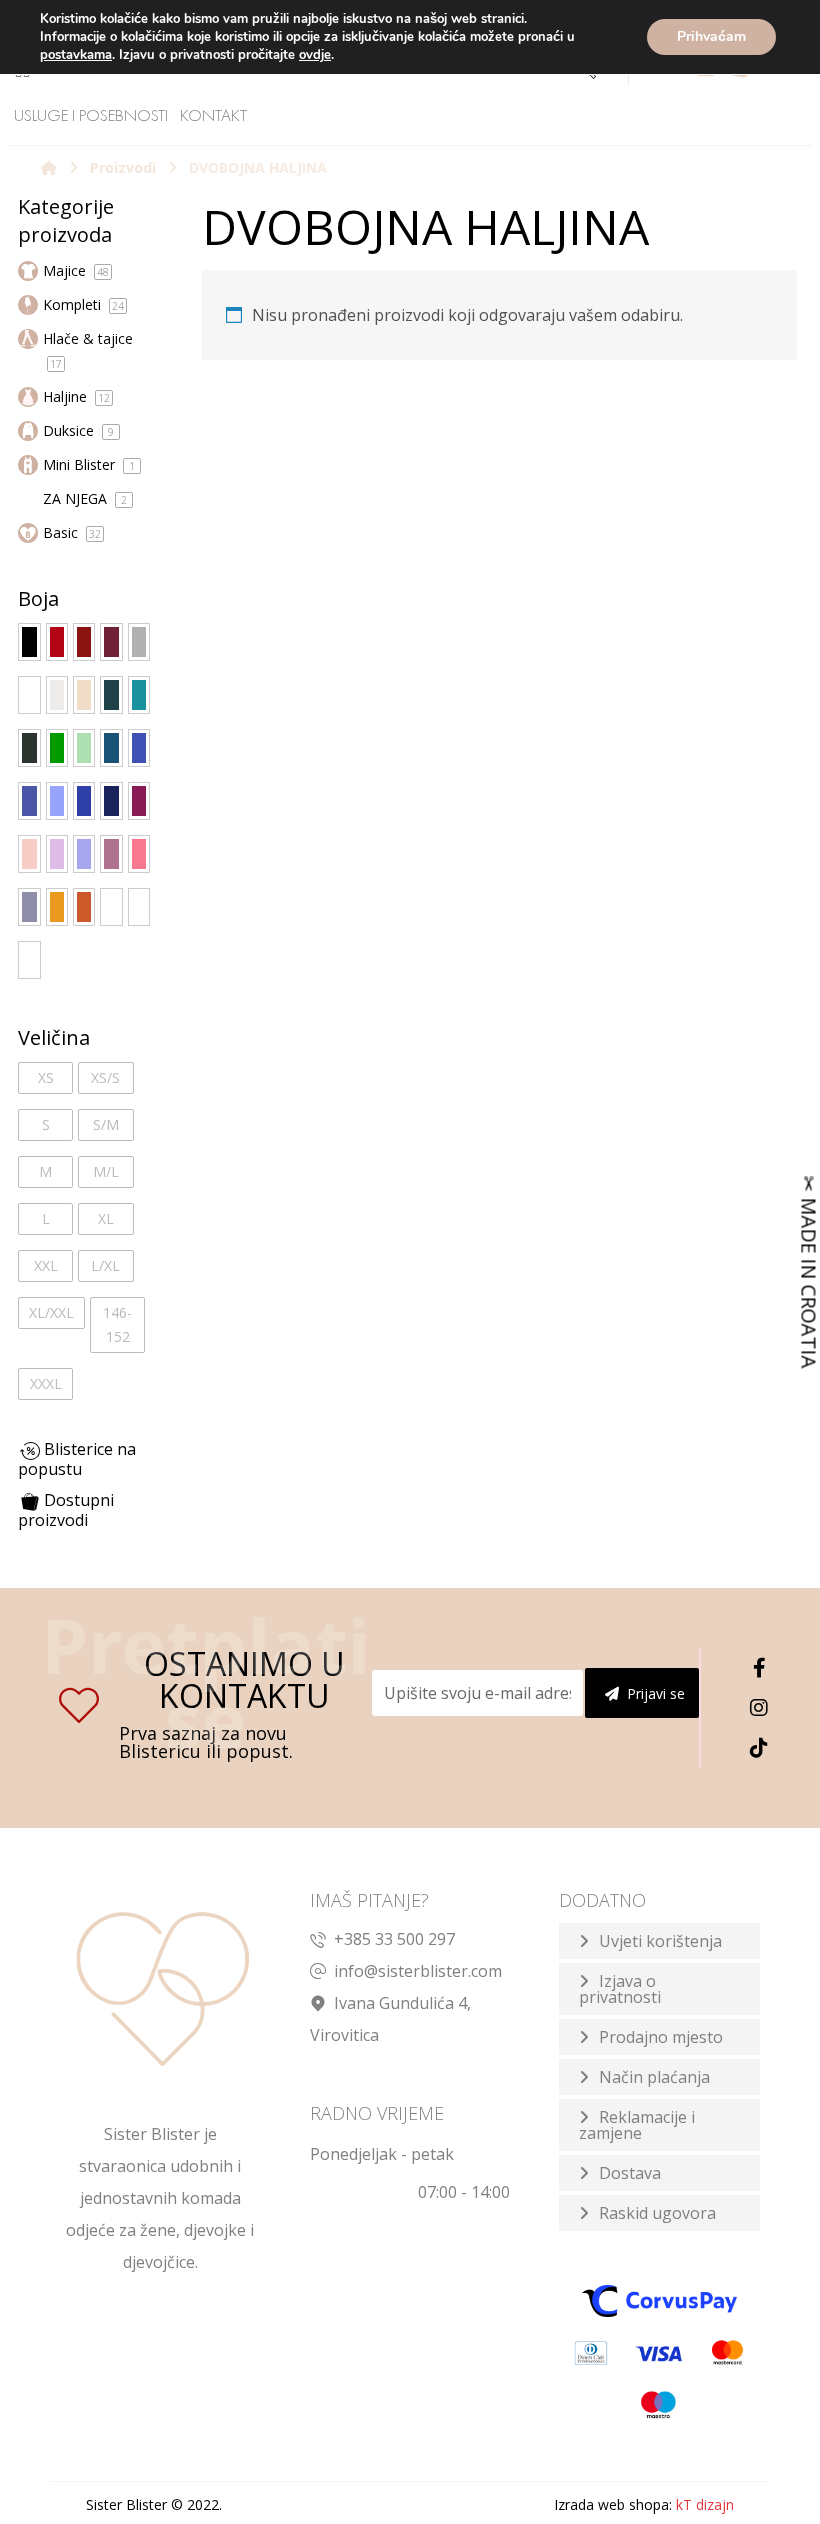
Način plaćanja (654, 2077)
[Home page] (49, 167)
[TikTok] (759, 1748)
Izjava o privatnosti (620, 1989)
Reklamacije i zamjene (637, 2125)
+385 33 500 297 (394, 1939)
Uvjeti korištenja (660, 1941)
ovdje (315, 55)
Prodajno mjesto (661, 2037)
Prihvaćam (711, 36)
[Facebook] (759, 1668)
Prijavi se (656, 1693)
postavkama (76, 55)
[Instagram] (759, 1708)
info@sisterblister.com (418, 1971)
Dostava (630, 2173)
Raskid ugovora (657, 2213)
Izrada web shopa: (613, 2504)
